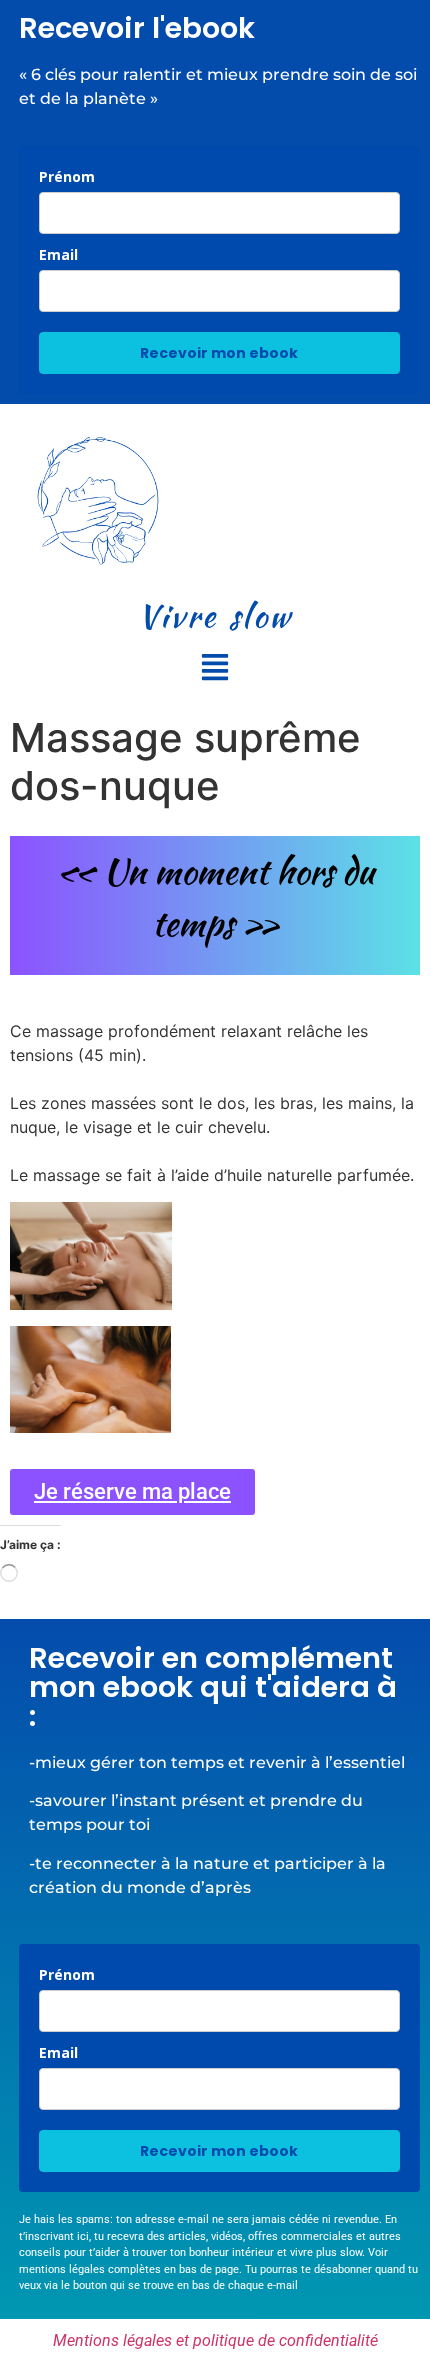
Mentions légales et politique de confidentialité (215, 2340)
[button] (215, 669)
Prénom (67, 176)
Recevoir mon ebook (219, 353)
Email (58, 254)
